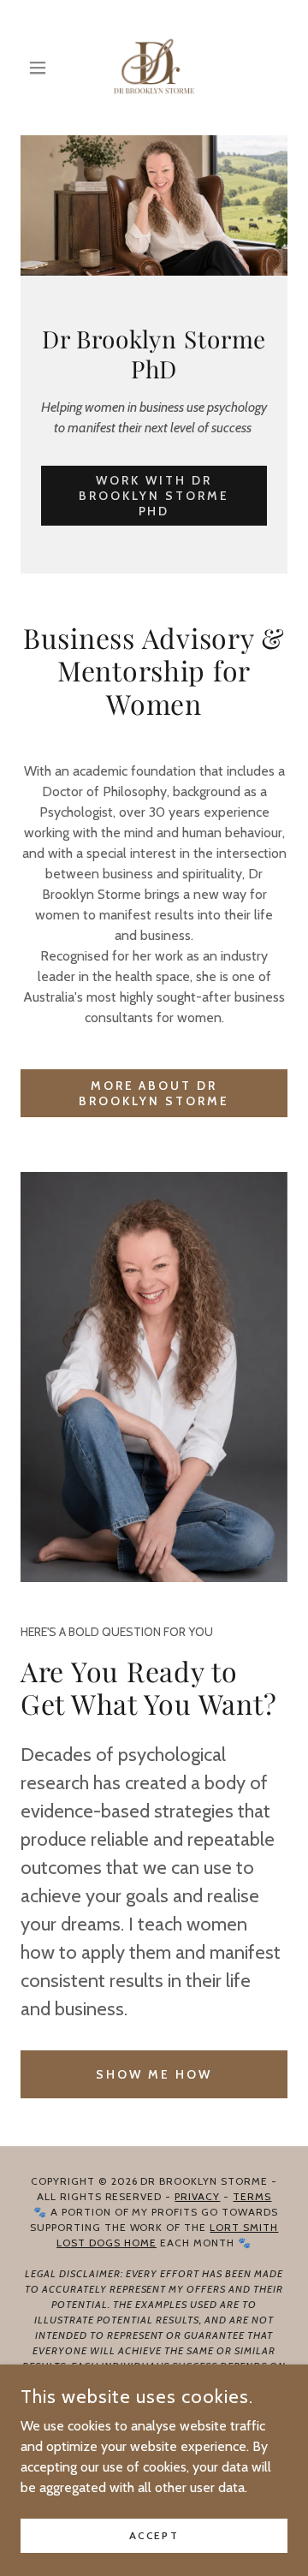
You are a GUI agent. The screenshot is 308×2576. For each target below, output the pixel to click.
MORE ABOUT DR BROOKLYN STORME (154, 1093)
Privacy (197, 2196)
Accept (154, 2535)
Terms (252, 2196)
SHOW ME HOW (154, 2074)
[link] (154, 68)
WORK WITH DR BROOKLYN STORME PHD (154, 496)
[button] (41, 68)
